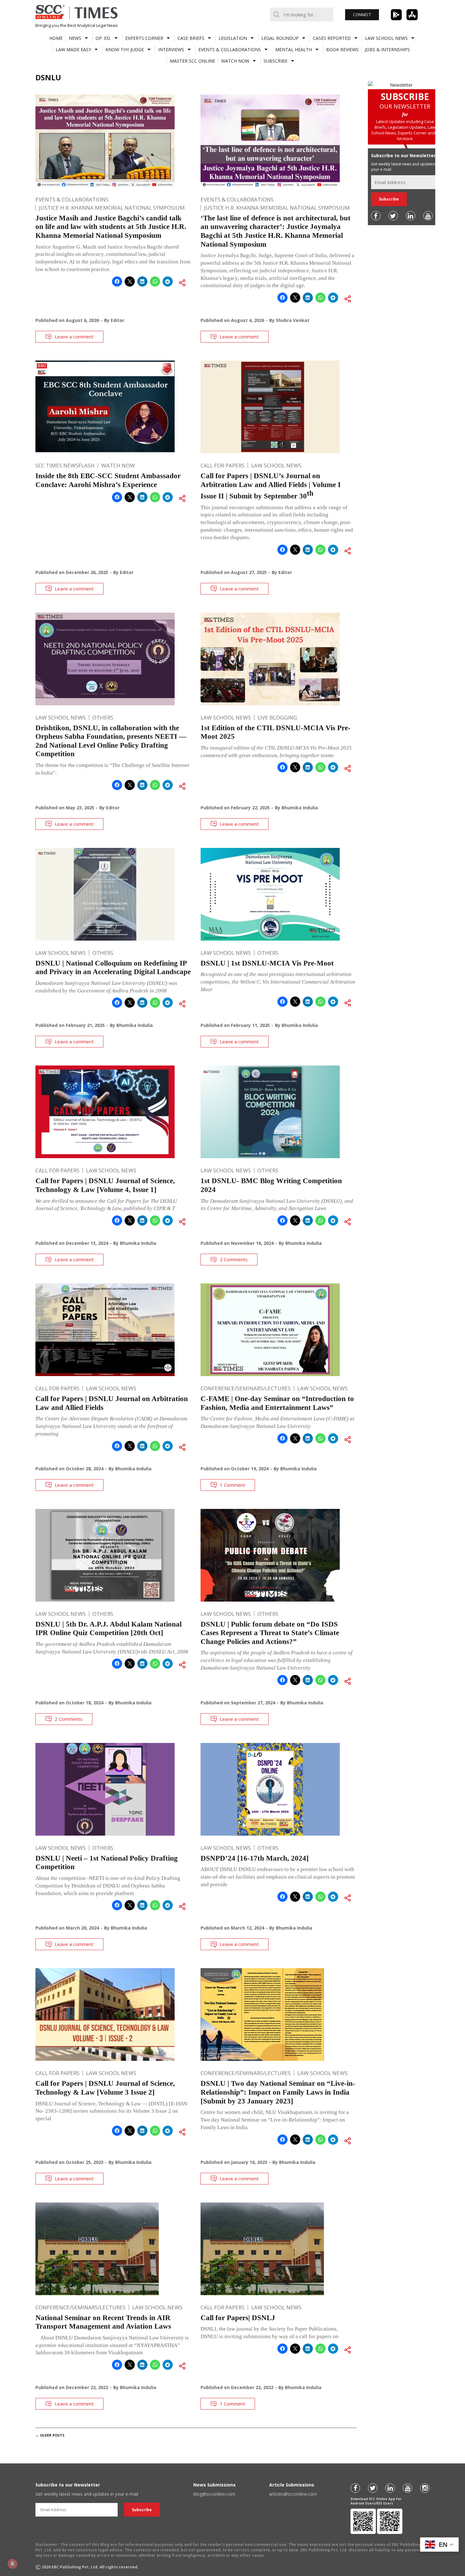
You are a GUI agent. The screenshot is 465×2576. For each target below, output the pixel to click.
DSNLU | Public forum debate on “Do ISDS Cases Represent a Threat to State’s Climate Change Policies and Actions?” (270, 1633)
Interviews (171, 49)
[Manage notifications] (12, 2564)
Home (56, 38)
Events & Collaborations (230, 49)
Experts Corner (144, 38)
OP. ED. (103, 38)
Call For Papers (223, 465)
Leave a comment (74, 337)
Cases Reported (332, 38)
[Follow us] (376, 216)
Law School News (386, 38)
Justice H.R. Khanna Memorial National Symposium (112, 208)
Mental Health (294, 49)
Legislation (233, 38)
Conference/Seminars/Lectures (246, 1388)
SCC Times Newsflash (65, 465)
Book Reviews (342, 49)
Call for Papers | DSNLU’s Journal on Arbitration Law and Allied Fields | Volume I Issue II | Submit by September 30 (271, 486)
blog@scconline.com (214, 2494)
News (75, 38)
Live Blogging (277, 717)
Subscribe (276, 61)
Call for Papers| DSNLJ (238, 2318)
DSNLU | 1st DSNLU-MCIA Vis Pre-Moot (267, 963)
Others (103, 717)
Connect (362, 15)
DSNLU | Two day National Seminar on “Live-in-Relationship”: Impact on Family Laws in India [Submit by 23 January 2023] (278, 2092)
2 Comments (234, 1259)
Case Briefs (191, 38)
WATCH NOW (235, 61)
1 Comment (232, 1485)
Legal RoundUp (280, 38)
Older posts (50, 2435)
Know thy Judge (125, 49)
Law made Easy (73, 49)
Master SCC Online (192, 61)
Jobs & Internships (387, 49)
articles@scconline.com (293, 2494)
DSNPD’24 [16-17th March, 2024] (255, 1858)
